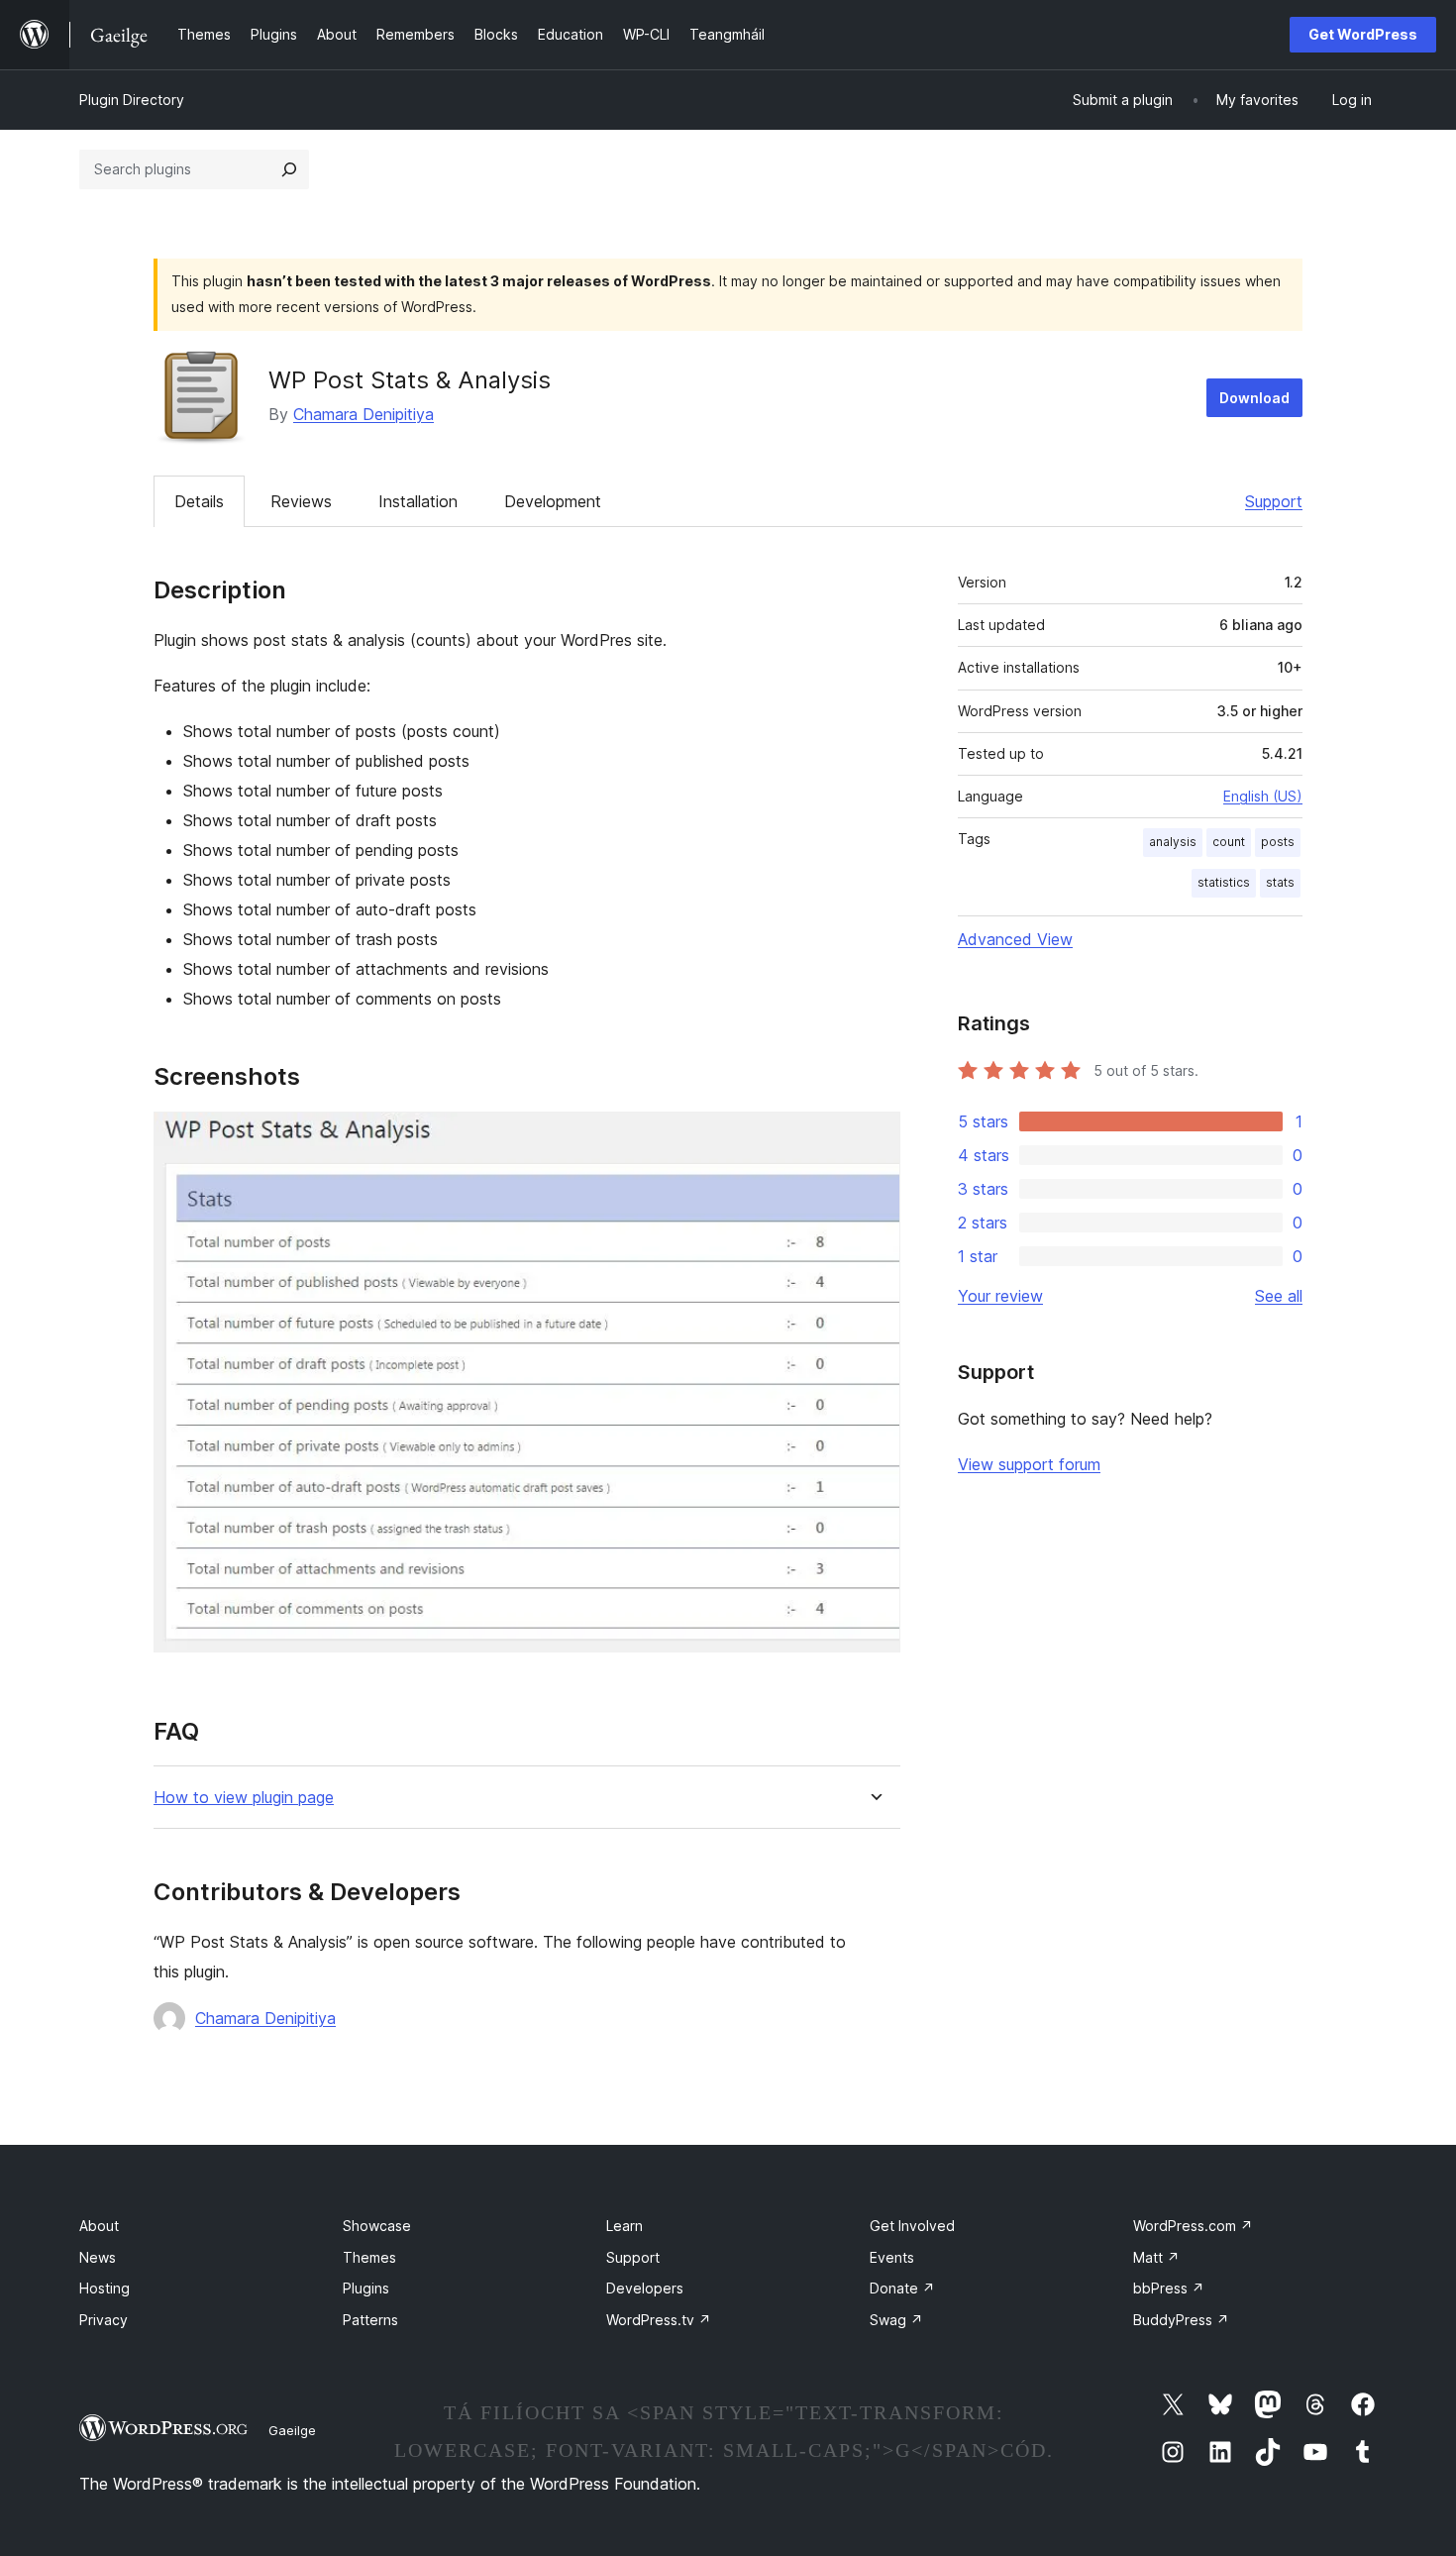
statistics (1224, 882)
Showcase (377, 2226)
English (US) (1263, 796)
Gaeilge (292, 2430)
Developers (645, 2288)
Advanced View (1015, 939)
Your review (1000, 1296)
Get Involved (912, 2226)
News (98, 2257)
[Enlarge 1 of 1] (874, 1138)
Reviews (301, 501)
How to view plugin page (244, 1798)
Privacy (104, 2320)
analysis (1173, 842)
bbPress (1169, 2288)
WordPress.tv (659, 2320)
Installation (418, 501)
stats (1280, 882)
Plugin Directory (132, 100)
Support (1274, 501)
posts (1278, 842)
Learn (624, 2226)
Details (199, 501)
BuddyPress (1181, 2320)
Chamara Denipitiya (364, 414)
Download (1254, 398)
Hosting (104, 2288)
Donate (902, 2288)
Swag (896, 2320)
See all (1279, 1296)
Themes (369, 2257)
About (99, 2226)
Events (892, 2257)
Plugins (366, 2288)
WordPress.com (1193, 2226)
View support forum (1029, 1464)
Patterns (370, 2320)
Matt (1156, 2257)
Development (553, 501)
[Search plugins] (289, 169)
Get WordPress (1363, 34)
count (1229, 842)
